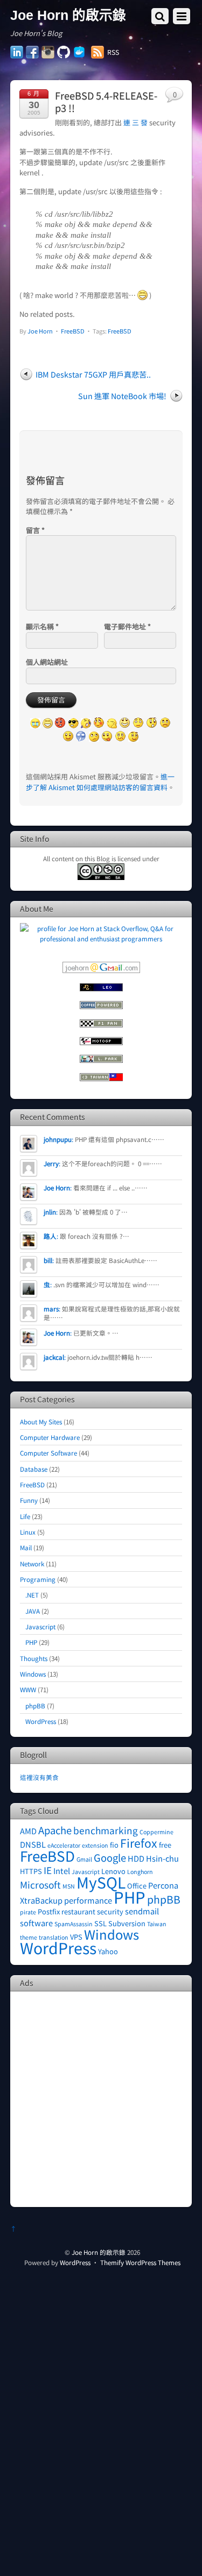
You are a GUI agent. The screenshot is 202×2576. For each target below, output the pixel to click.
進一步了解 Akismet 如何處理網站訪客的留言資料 (100, 782)
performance (88, 1900)
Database (34, 1469)
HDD (136, 1858)
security (110, 1911)
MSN (69, 1886)
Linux (28, 1532)
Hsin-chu (162, 1858)
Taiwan (157, 1924)
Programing (38, 1579)
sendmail (142, 1911)
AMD (28, 1831)
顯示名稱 (42, 626)
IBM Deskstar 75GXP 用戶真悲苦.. (93, 374)
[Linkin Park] (101, 1060)
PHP (31, 1642)
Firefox (139, 1843)
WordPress (41, 1721)
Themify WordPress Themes (140, 2262)
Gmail (84, 1859)
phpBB (35, 1705)
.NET (32, 1595)
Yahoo (108, 1951)
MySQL (101, 1882)
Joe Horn (40, 331)
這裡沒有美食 (39, 1777)
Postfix (49, 1911)
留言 (35, 530)
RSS (113, 52)
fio (114, 1845)
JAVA (33, 1611)
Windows (33, 1674)
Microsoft (40, 1885)
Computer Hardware (50, 1437)
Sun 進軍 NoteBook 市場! (122, 396)
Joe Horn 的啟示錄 (99, 2252)
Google (110, 1857)
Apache (55, 1830)
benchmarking (106, 1830)
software (36, 1923)
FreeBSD (73, 331)
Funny (29, 1500)
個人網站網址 (47, 662)
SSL (100, 1923)
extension (95, 1845)
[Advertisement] (101, 2098)
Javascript (40, 1626)
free (165, 1845)
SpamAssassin (74, 1924)
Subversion (127, 1923)
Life (25, 1516)
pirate (28, 1912)
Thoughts (34, 1658)
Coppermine (156, 1832)
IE (48, 1870)
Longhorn (140, 1872)
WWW (28, 1689)
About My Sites (41, 1421)
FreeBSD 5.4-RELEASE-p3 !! (106, 102)
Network (32, 1563)
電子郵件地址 (127, 626)
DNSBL (33, 1844)
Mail (26, 1547)
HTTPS (31, 1871)
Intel (62, 1871)
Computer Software (48, 1453)
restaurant (78, 1911)
